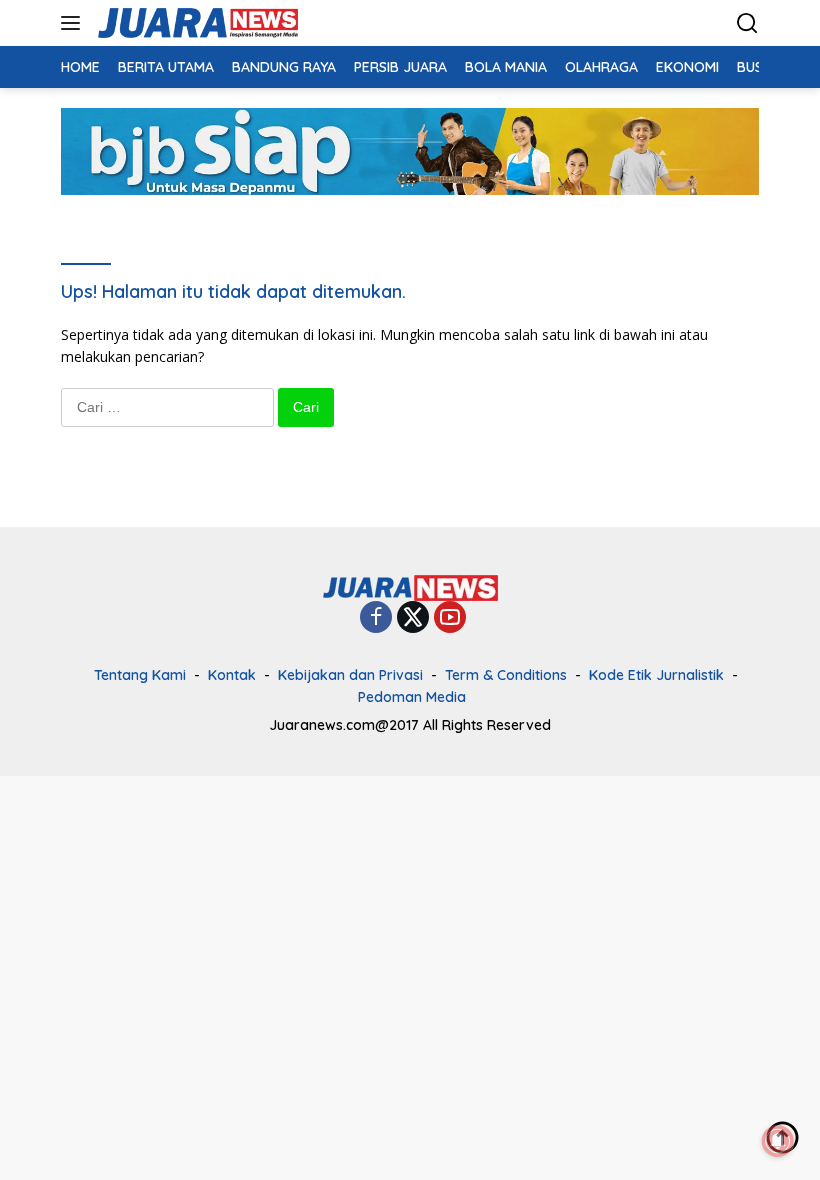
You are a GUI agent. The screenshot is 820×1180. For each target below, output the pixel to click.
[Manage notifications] (778, 1141)
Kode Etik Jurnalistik (656, 675)
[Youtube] (450, 618)
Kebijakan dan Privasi (350, 675)
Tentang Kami (140, 675)
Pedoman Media (412, 697)
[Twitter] (413, 618)
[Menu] (74, 23)
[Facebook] (376, 618)
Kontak (232, 675)
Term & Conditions (506, 675)
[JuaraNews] (195, 23)
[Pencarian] (747, 23)
